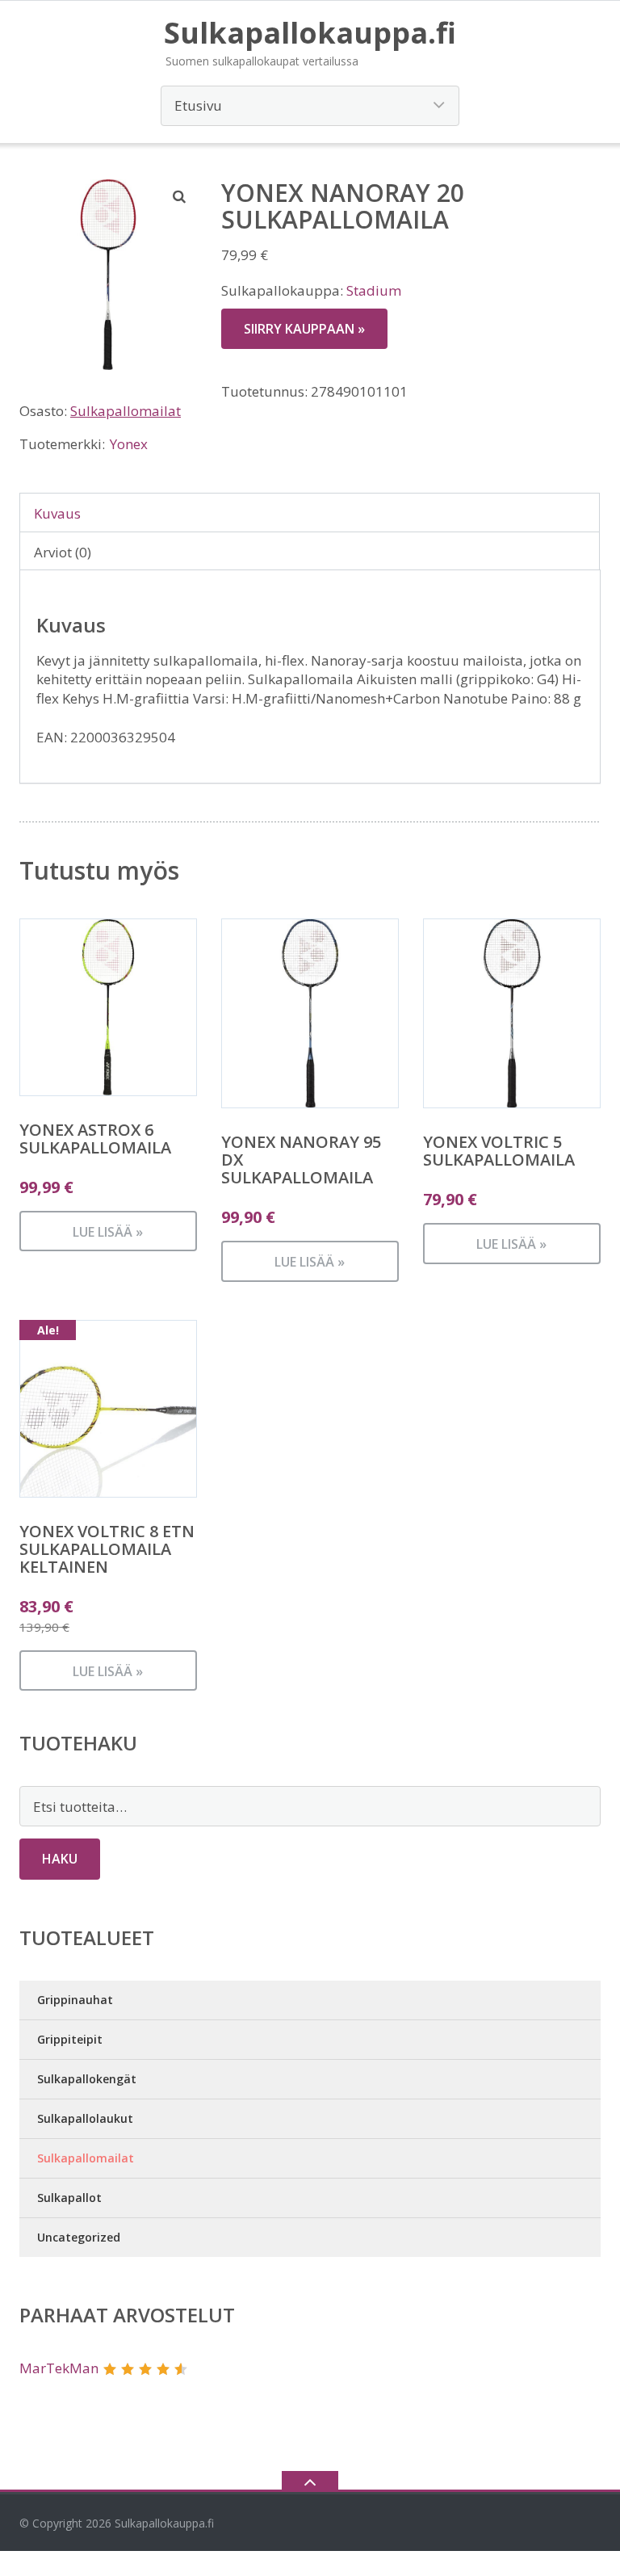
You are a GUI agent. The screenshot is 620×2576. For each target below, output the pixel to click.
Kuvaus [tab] (57, 513)
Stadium (374, 290)
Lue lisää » (108, 1232)
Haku (60, 1859)
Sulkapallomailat (126, 411)
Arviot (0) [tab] (63, 552)
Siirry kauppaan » (304, 329)
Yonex (129, 444)
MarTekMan (59, 2368)
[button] (180, 196)
